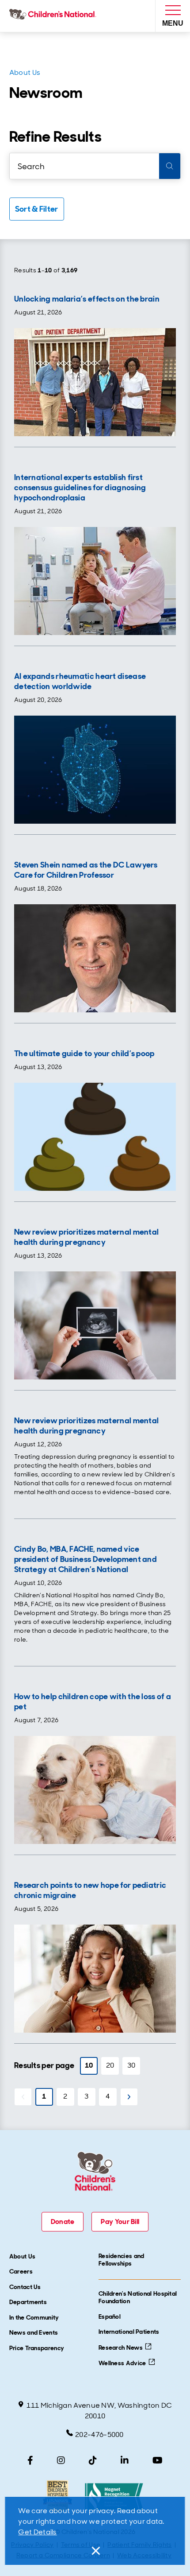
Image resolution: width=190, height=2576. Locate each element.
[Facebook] (30, 2460)
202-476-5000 (99, 2435)
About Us (25, 72)
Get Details (37, 2532)
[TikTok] (93, 2460)
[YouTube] (158, 2460)
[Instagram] (61, 2460)
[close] (95, 2551)
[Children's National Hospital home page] (55, 16)
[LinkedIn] (125, 2460)
